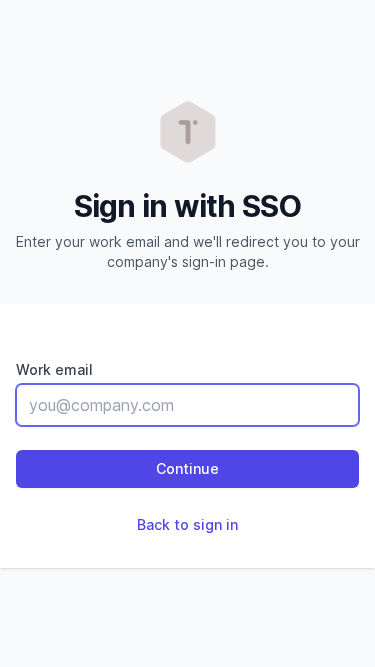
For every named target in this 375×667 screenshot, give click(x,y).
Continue (187, 468)
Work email (54, 369)
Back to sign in (187, 524)
